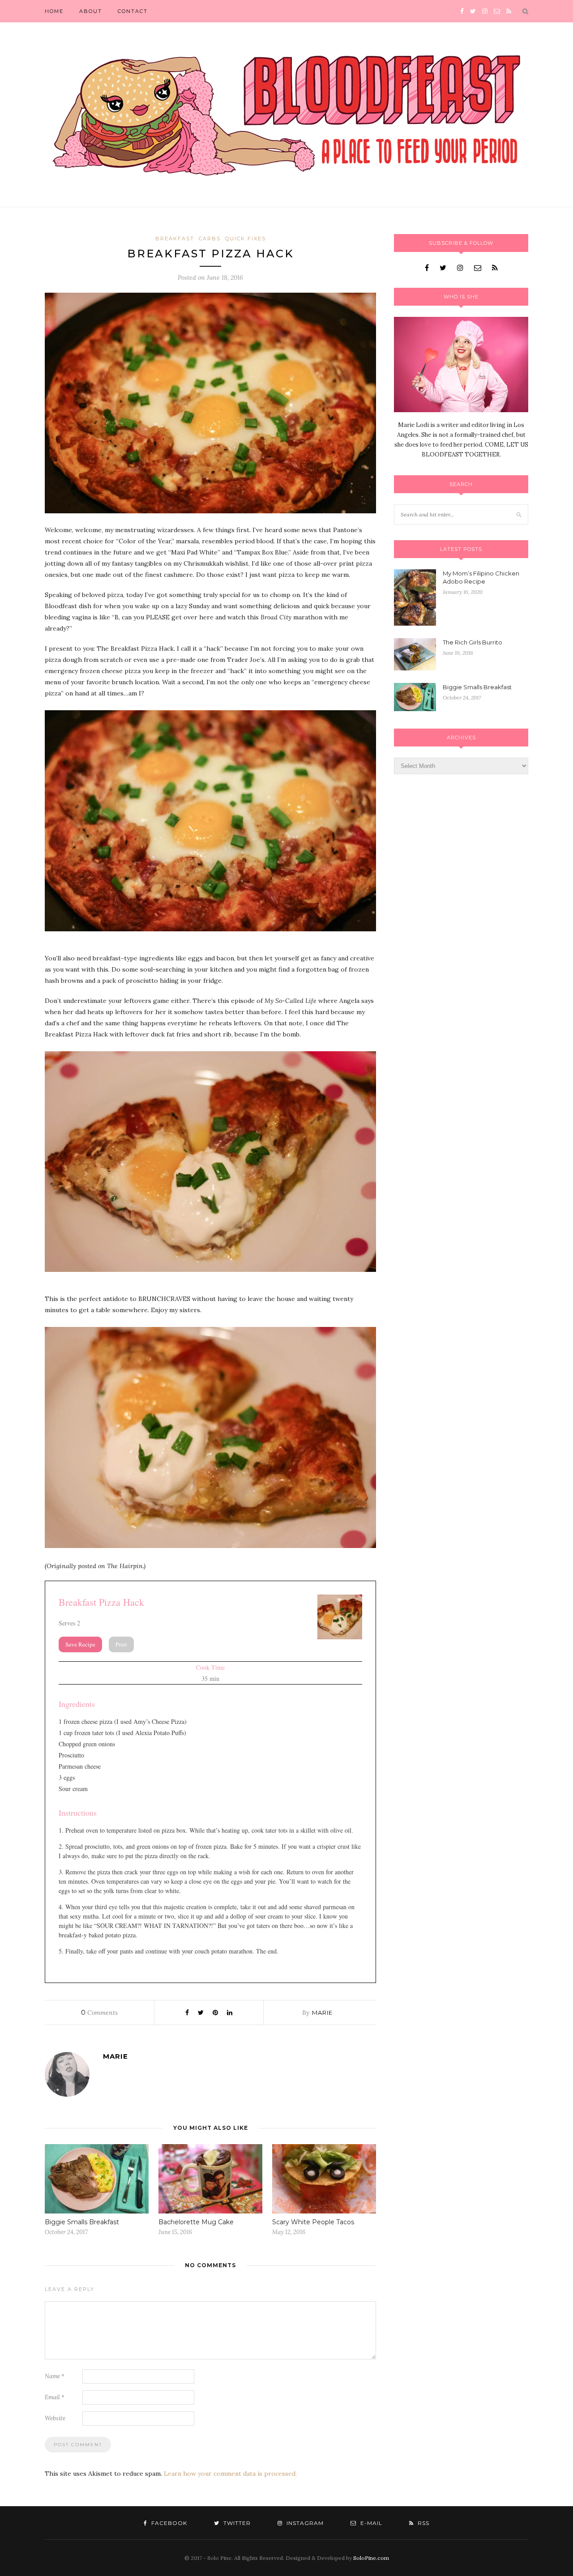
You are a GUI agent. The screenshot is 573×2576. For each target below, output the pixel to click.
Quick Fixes (246, 239)
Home (54, 11)
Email (55, 2397)
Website (55, 2418)
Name (55, 2376)
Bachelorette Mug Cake (196, 2222)
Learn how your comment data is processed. (230, 2474)
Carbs (210, 239)
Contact (133, 11)
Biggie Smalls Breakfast (82, 2222)
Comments (99, 2013)
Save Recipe (80, 1644)
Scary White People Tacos (313, 2222)
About (91, 11)
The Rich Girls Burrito (473, 642)
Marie (322, 2013)
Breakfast (175, 239)
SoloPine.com (371, 2558)
